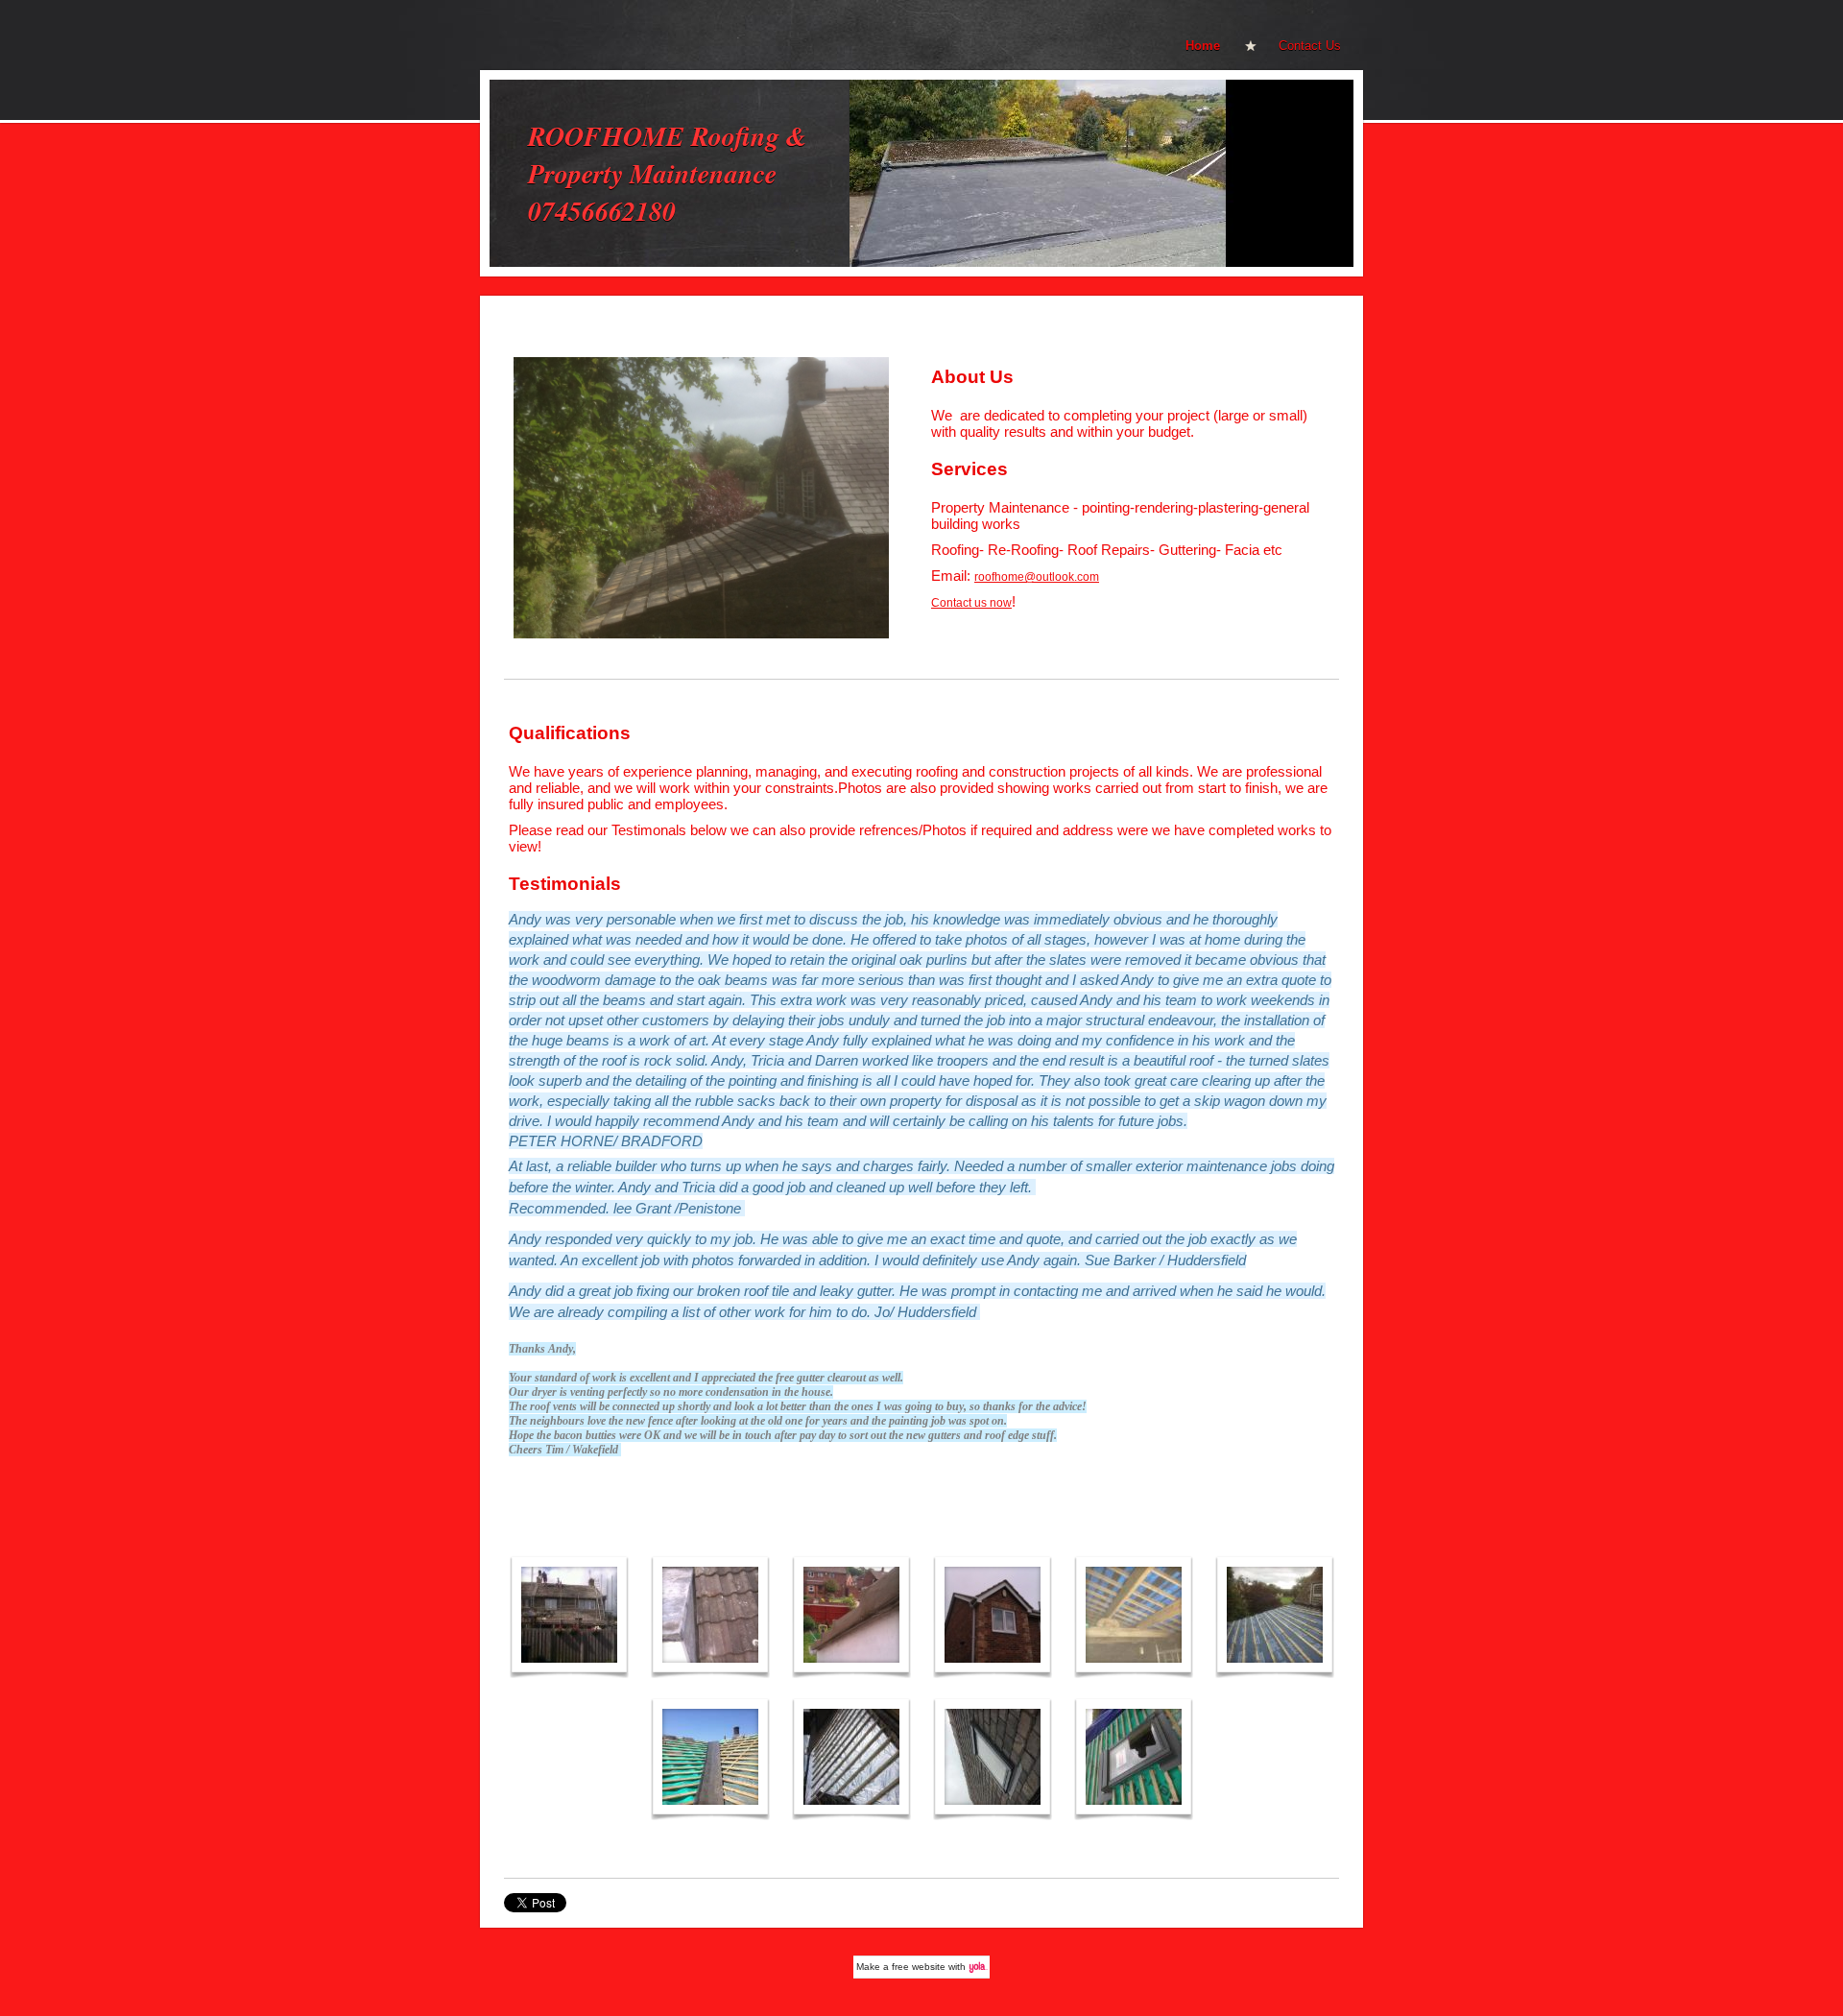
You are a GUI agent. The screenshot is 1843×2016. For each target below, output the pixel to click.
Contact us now (971, 603)
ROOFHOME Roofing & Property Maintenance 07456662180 (668, 173)
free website (919, 1967)
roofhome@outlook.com (1037, 577)
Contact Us (1310, 46)
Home (1203, 46)
